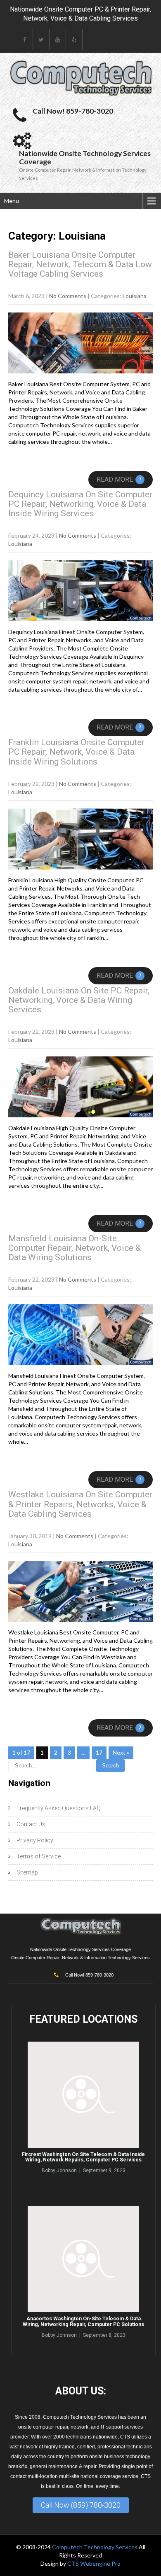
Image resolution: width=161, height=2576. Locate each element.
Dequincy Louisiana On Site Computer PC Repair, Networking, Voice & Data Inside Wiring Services (80, 504)
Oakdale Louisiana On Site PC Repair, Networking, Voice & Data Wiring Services (79, 1000)
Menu (12, 201)
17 (99, 1752)
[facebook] (25, 40)
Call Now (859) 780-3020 (81, 2505)
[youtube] (58, 40)
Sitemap (27, 1872)
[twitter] (41, 40)
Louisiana (135, 296)
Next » (121, 1752)
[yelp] (74, 40)
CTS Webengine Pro (94, 2563)
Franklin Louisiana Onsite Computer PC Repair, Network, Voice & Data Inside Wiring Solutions (76, 752)
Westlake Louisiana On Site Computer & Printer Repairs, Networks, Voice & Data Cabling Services (80, 1504)
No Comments (68, 296)
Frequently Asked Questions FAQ (59, 1808)
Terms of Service (39, 1856)
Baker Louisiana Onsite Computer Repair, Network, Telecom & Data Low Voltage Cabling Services (80, 264)
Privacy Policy (35, 1840)
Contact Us (31, 1824)
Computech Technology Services (95, 2547)
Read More (119, 479)
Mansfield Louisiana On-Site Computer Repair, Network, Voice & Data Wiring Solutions (75, 1248)
